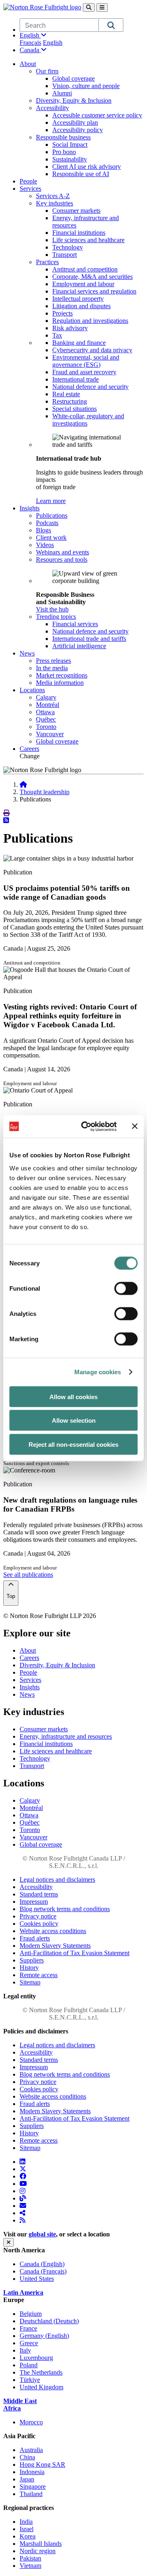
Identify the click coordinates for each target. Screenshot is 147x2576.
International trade (76, 379)
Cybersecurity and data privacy (92, 350)
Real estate (66, 394)
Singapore (33, 2487)
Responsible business (63, 137)
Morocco (31, 2422)
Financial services (75, 624)
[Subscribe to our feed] (6, 820)
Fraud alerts (35, 1938)
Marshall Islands (41, 2544)
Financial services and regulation (94, 291)
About (28, 1650)
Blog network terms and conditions (65, 1909)
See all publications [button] (28, 1575)
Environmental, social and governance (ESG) (86, 361)
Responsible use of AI (81, 174)
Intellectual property (78, 299)
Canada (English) (42, 2264)
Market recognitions (62, 675)
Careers (29, 749)
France (28, 2328)
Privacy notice (38, 1916)
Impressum (34, 1902)
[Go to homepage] (23, 785)
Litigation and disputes (81, 306)
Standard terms (39, 1894)
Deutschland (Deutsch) (49, 2321)
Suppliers (32, 1960)
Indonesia (32, 2472)
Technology (68, 247)
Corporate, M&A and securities (92, 277)
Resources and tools (62, 560)
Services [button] (30, 189)
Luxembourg (36, 2358)
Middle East (20, 2401)
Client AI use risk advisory (87, 167)
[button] (111, 25)
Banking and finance (79, 343)
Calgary (46, 697)
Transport (65, 255)
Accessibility (52, 108)
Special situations (75, 409)
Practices (47, 262)
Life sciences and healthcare (88, 240)
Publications (52, 515)
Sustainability (70, 159)
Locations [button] (32, 690)
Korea (28, 2536)
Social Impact (70, 145)
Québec (46, 719)
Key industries (55, 203)
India (26, 2522)
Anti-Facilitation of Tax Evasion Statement (75, 1953)
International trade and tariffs (89, 639)
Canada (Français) (43, 2271)
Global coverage (73, 78)
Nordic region (38, 2551)
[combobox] (59, 25)
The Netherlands (41, 2372)
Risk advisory (70, 328)
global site (42, 2234)
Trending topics (56, 617)
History (29, 1968)
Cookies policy (39, 1924)
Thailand (31, 2494)
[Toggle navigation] (102, 8)
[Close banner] (135, 1126)
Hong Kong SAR (42, 2465)
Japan (27, 2479)
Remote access (39, 1975)
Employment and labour (83, 284)
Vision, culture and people (86, 86)
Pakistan (30, 2558)
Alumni (62, 93)
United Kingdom (41, 2387)
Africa (12, 2408)
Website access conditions (53, 1931)
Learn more (51, 501)
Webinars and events (62, 552)
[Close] (9, 2242)
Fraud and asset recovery (84, 372)
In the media (52, 668)
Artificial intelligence (79, 646)
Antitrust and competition (85, 269)
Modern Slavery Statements (55, 1946)
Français (30, 43)
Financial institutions (79, 233)
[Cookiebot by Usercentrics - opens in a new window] (86, 1126)
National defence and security (90, 387)
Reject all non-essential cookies (73, 1444)
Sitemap (30, 1982)
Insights (30, 1687)
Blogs (43, 530)
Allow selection (74, 1420)
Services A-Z (53, 196)
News (27, 1694)
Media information (60, 683)
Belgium (31, 2314)
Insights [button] (30, 508)
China (27, 2457)
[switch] (126, 1288)
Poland (29, 2365)
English (30, 35)
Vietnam (30, 2566)
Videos (45, 545)
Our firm (47, 71)
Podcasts (47, 523)
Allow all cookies (73, 1396)
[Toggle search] (89, 8)
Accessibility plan (75, 123)
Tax (57, 335)
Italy (25, 2350)
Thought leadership (45, 792)
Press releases (53, 661)
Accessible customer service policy (97, 115)
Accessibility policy (78, 130)
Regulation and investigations (90, 321)
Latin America (23, 2292)
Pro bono (64, 152)
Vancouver (50, 734)
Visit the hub (52, 609)
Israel (27, 2529)
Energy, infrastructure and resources (66, 1736)
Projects (62, 313)
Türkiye (30, 2380)
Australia (31, 2450)
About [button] (28, 64)
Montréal (48, 705)
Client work (51, 537)
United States (37, 2279)
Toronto (46, 727)
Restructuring (70, 401)
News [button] (27, 653)
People (28, 181)
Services (30, 1680)
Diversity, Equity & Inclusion (74, 100)
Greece (29, 2343)
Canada (30, 50)
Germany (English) (44, 2336)
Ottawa (45, 712)
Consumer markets (76, 211)
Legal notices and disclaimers (57, 1880)
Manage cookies (98, 1372)
